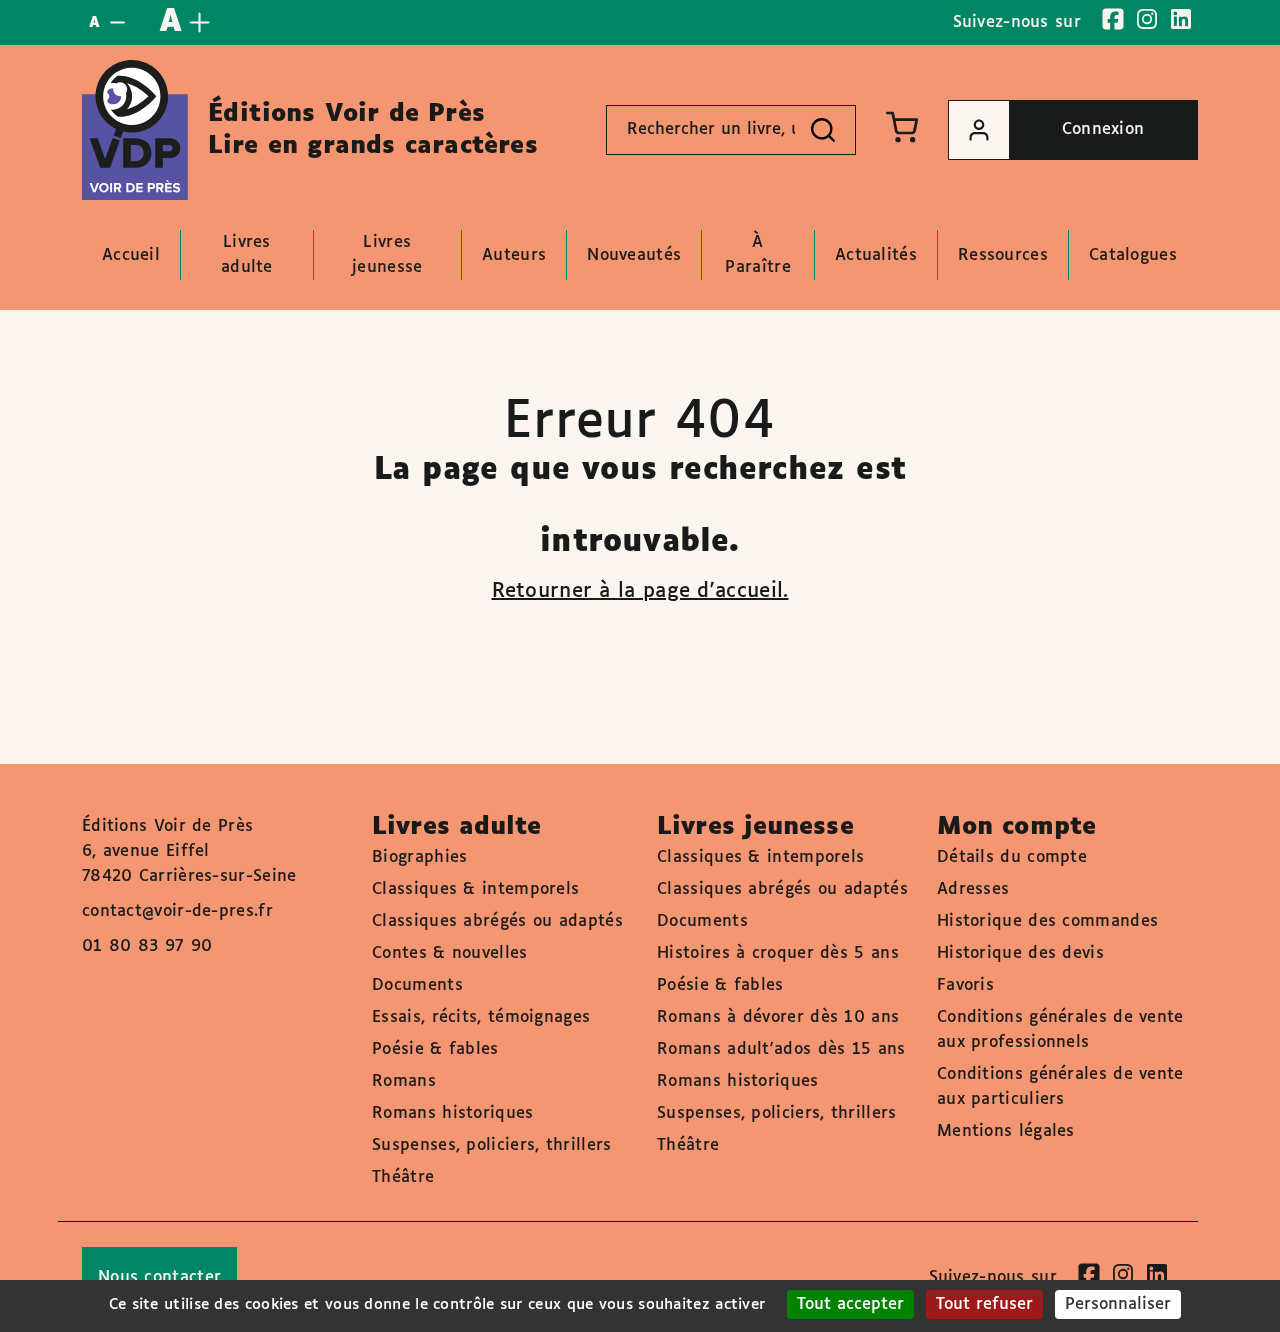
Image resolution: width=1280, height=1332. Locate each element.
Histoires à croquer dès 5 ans (778, 953)
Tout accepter (850, 1304)
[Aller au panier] (902, 127)
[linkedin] (1181, 19)
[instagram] (1147, 19)
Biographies (419, 857)
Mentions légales (1006, 1131)
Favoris (965, 985)
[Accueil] (135, 130)
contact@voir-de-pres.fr (177, 911)
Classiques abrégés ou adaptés (497, 921)
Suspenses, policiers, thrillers (491, 1145)
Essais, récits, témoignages (481, 1017)
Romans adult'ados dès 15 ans (781, 1049)
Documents (417, 985)
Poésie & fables (435, 1049)
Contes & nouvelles (449, 953)
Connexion (1103, 129)
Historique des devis (1020, 953)
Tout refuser (984, 1304)
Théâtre (403, 1177)
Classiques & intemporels (475, 889)
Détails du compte (1012, 857)
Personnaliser (1118, 1304)
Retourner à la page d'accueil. (640, 591)
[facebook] (1113, 19)
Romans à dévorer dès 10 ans (778, 1017)
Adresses (973, 889)
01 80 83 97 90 (147, 946)
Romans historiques (452, 1113)
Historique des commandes (1047, 921)
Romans (404, 1081)
